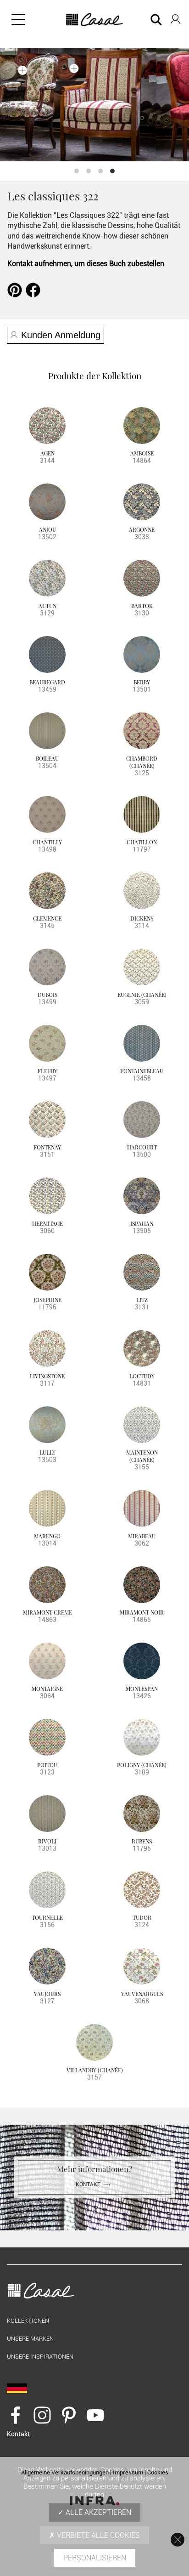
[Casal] (95, 20)
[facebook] (33, 289)
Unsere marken (30, 2339)
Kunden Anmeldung (61, 335)
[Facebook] (16, 2415)
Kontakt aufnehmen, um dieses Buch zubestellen (86, 264)
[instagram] (42, 2415)
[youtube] (95, 2415)
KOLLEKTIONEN (28, 2321)
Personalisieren (95, 2558)
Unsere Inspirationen (40, 2357)
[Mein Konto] (175, 17)
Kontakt (88, 2184)
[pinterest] (69, 2415)
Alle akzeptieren (97, 2512)
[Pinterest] (15, 289)
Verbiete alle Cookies (97, 2535)
